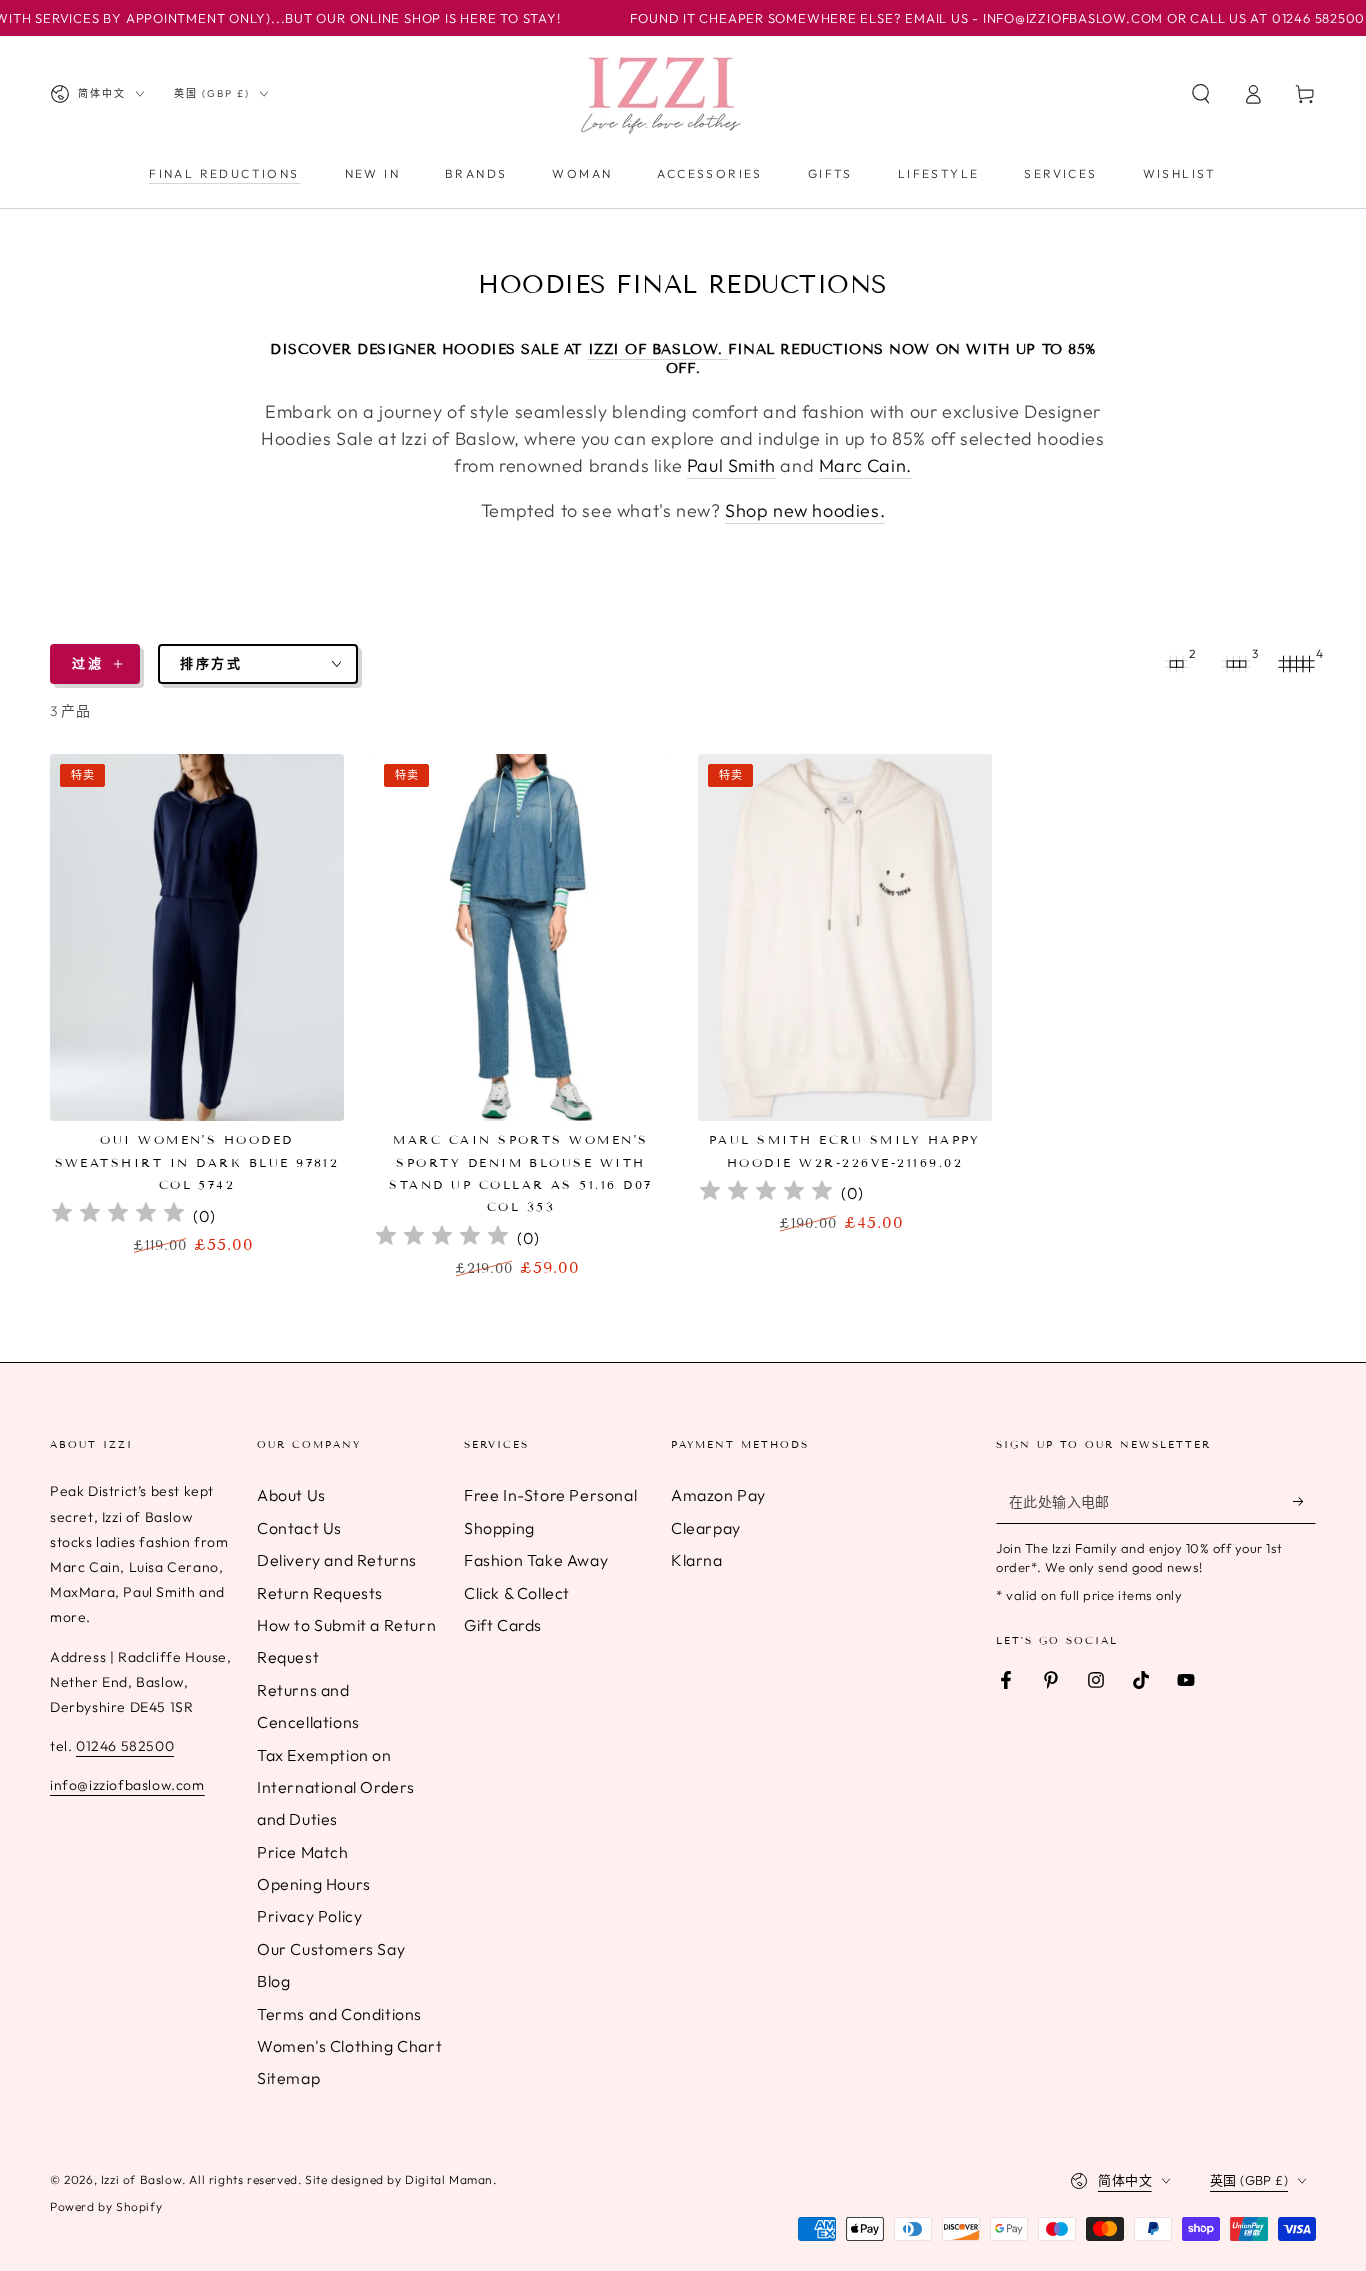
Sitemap (288, 2078)
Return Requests (320, 1593)
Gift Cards (503, 1625)
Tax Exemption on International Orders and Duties (336, 1787)
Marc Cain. (865, 465)
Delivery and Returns (337, 1560)
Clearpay (706, 1528)
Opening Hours (314, 1884)
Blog (273, 1981)
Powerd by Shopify (106, 2206)
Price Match (303, 1852)
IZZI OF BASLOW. (658, 349)
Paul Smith (731, 465)
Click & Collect (517, 1593)
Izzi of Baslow (141, 2179)
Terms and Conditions (339, 2014)
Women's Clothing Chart (349, 2046)
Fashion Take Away (536, 1560)
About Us (291, 1495)
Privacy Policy (309, 1916)
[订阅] (1304, 1501)
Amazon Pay (718, 1495)
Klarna (697, 1560)
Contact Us (299, 1528)
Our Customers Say (331, 1949)
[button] (1201, 94)
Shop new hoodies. (805, 510)
